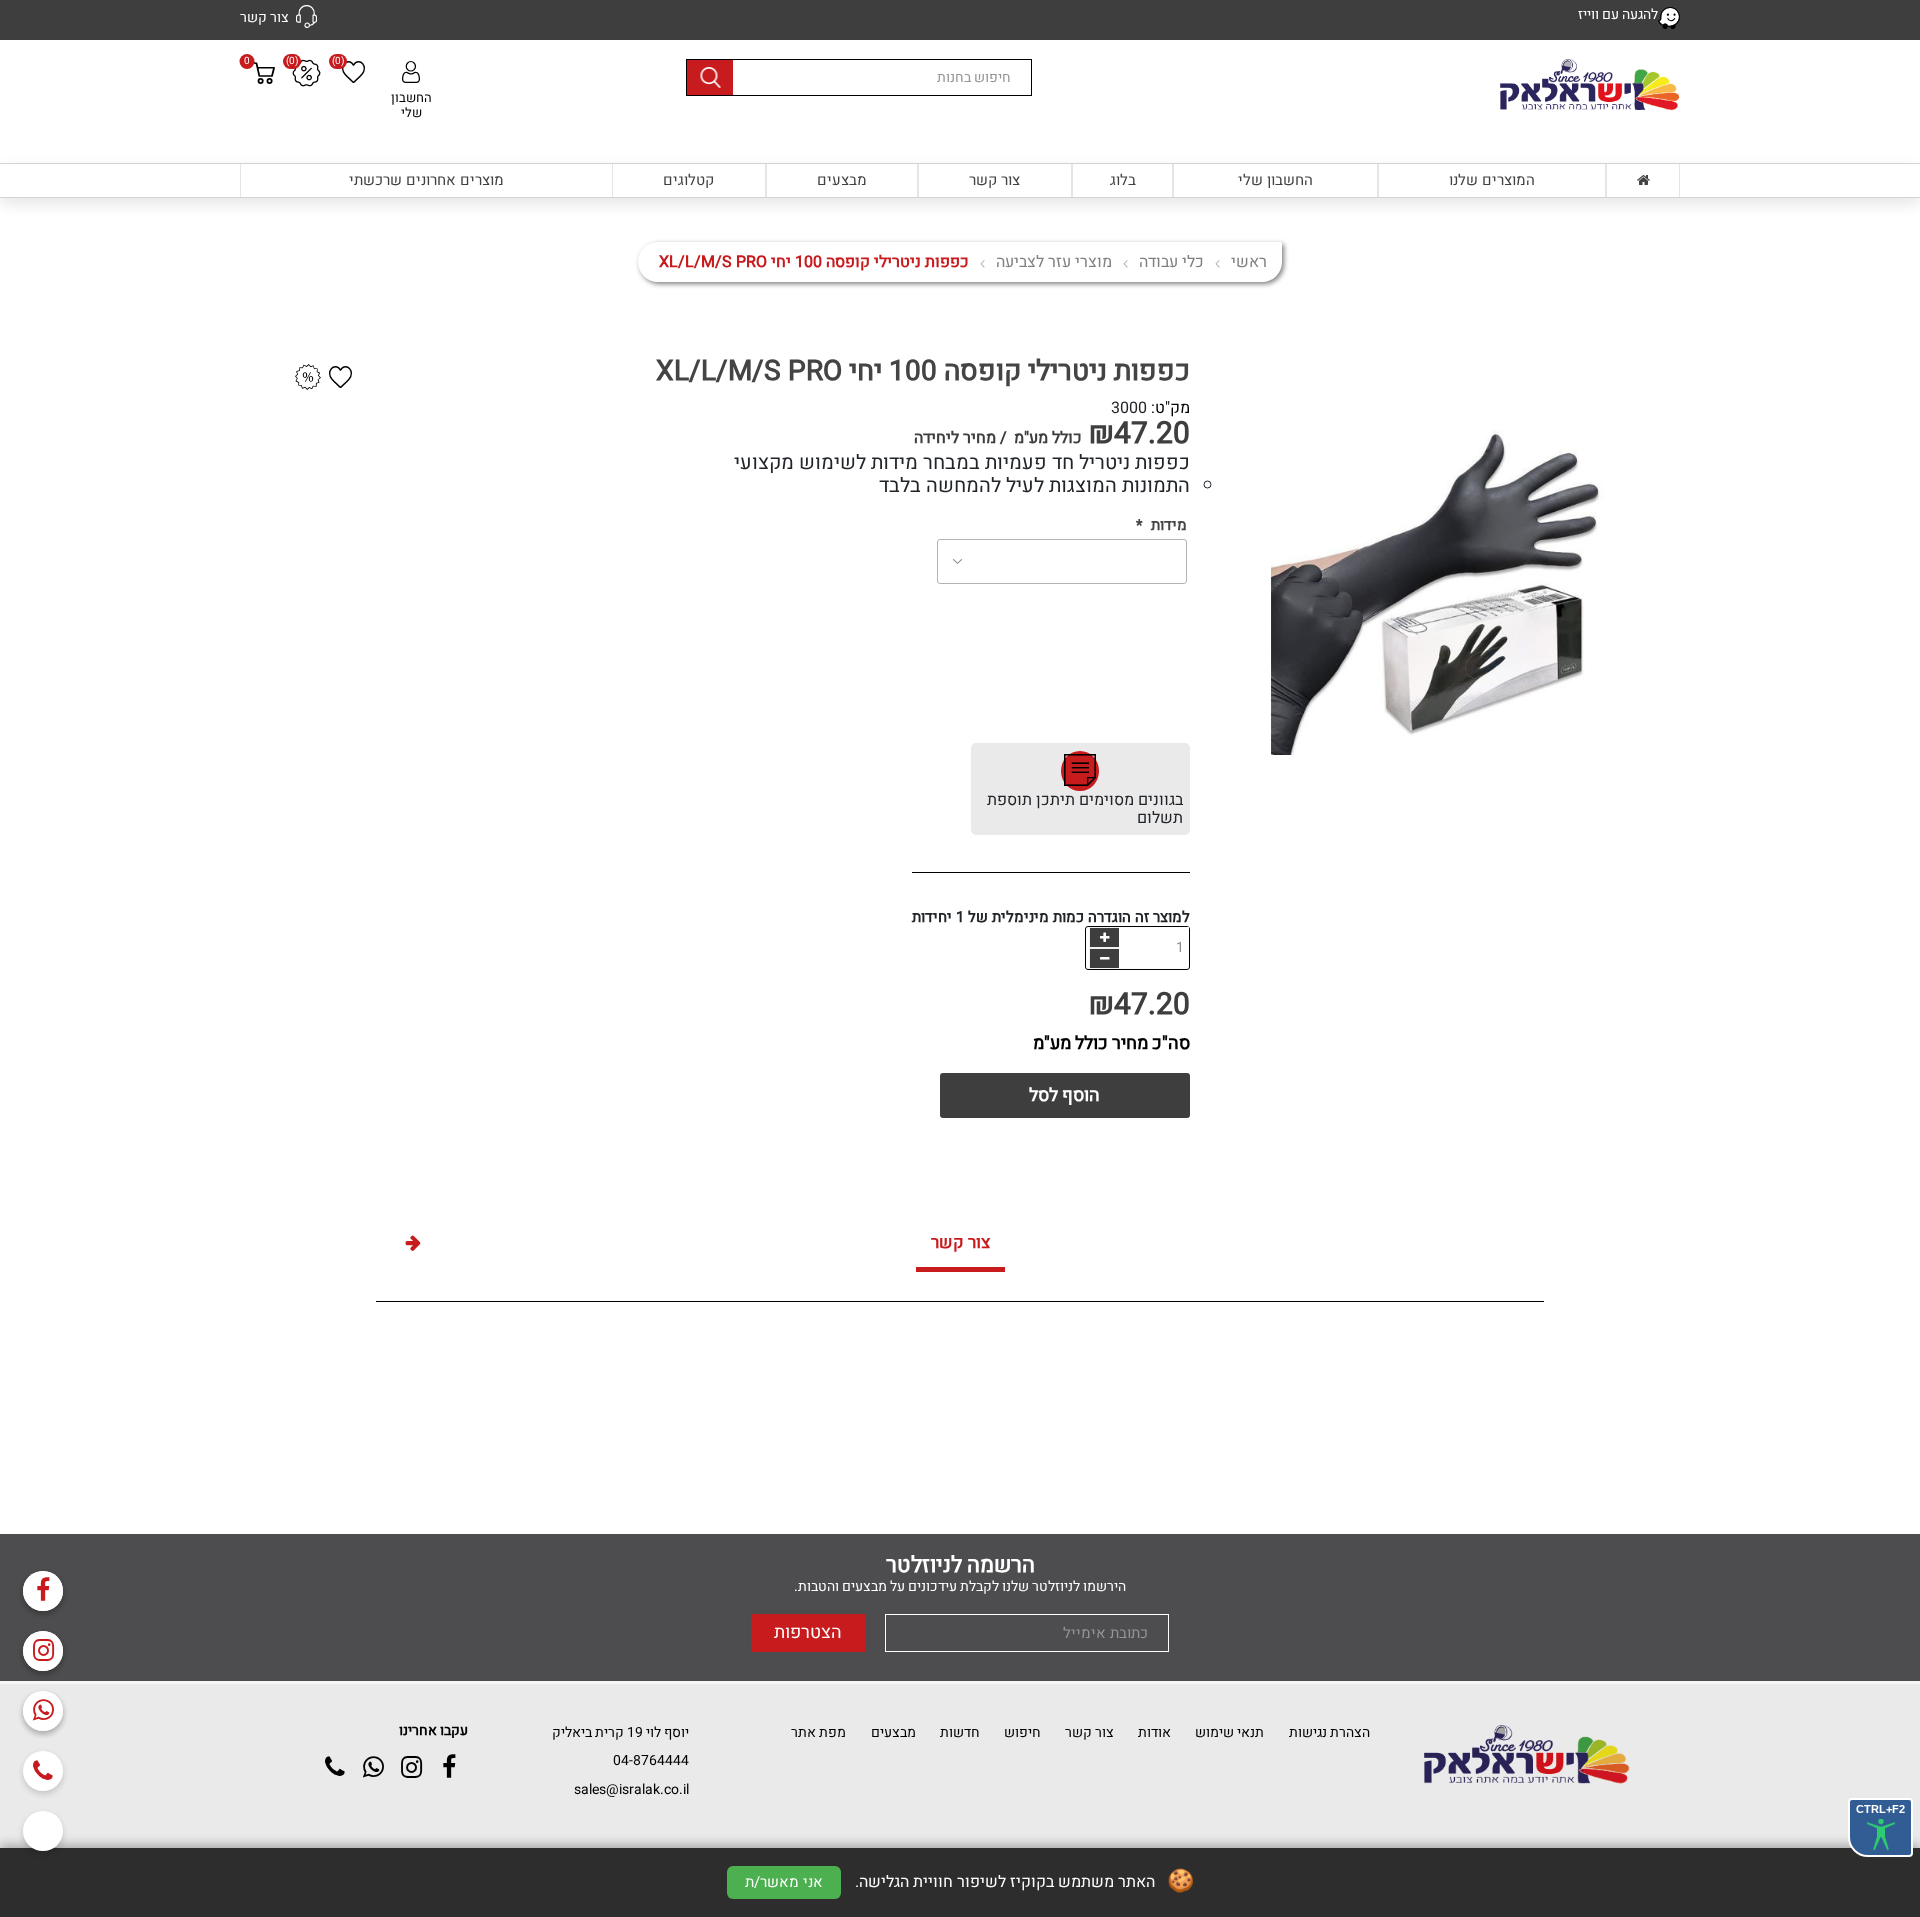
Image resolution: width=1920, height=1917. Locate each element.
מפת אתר (818, 1732)
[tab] (960, 1245)
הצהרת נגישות (1329, 1732)
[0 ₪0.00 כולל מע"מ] (263, 111)
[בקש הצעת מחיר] (308, 377)
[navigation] (1104, 937)
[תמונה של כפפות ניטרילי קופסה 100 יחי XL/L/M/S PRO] (1490, 555)
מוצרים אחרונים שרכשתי (426, 180)
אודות (1154, 1732)
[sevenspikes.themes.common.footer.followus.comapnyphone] (43, 1771)
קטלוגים (688, 180)
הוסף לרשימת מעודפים (341, 377)
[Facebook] (43, 1591)
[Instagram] (43, 1651)
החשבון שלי (411, 104)
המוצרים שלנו (1492, 180)
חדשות (960, 1732)
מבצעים (842, 180)
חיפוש (1022, 1732)
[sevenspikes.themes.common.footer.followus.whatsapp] (43, 1711)
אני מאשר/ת (784, 1882)
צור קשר (994, 180)
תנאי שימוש (1229, 1732)
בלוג (1123, 180)
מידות (1169, 525)
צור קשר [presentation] (960, 1242)
